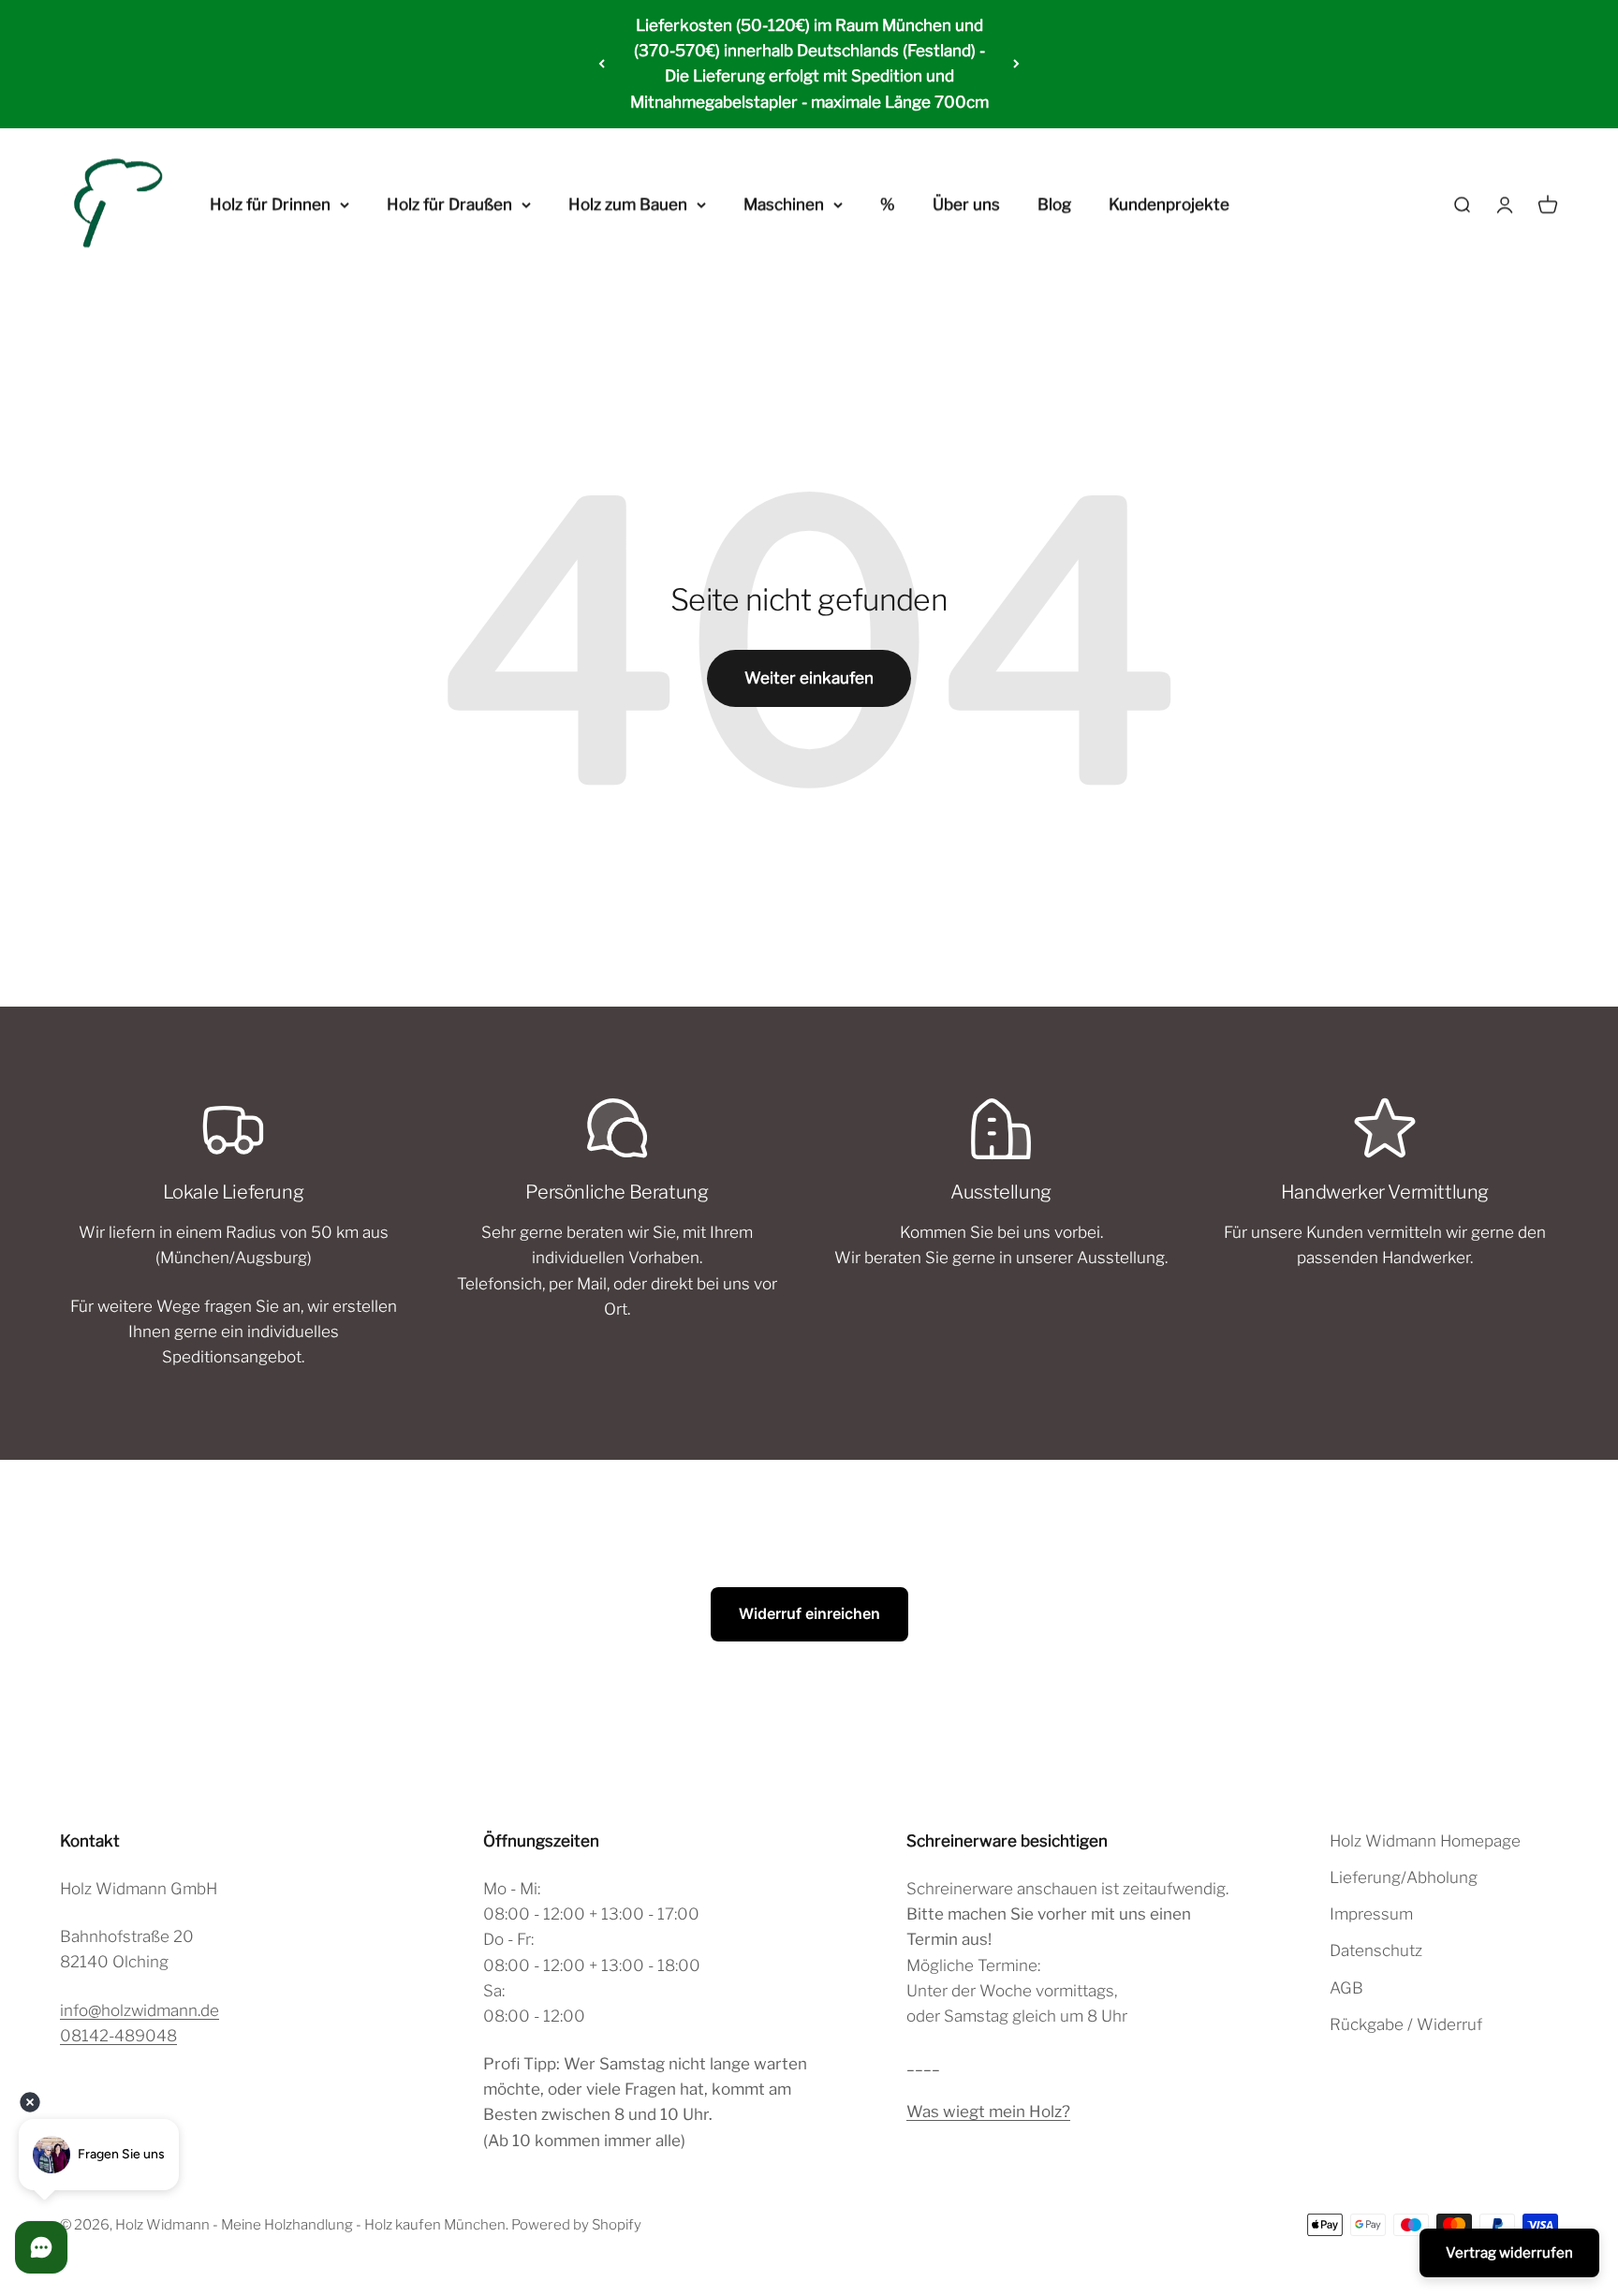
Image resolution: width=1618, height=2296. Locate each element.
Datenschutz (1376, 1950)
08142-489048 (118, 2036)
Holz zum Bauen (628, 204)
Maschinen (784, 204)
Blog (1054, 204)
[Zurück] (602, 64)
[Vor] (1016, 64)
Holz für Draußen (449, 204)
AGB (1346, 1988)
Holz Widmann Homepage (1425, 1841)
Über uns (966, 204)
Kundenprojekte (1169, 204)
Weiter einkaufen (809, 678)
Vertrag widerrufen (1509, 2253)
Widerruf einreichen (809, 1613)
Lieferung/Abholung (1404, 1877)
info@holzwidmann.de (140, 2010)
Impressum (1371, 1914)
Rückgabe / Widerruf (1406, 2024)
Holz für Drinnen (270, 204)
